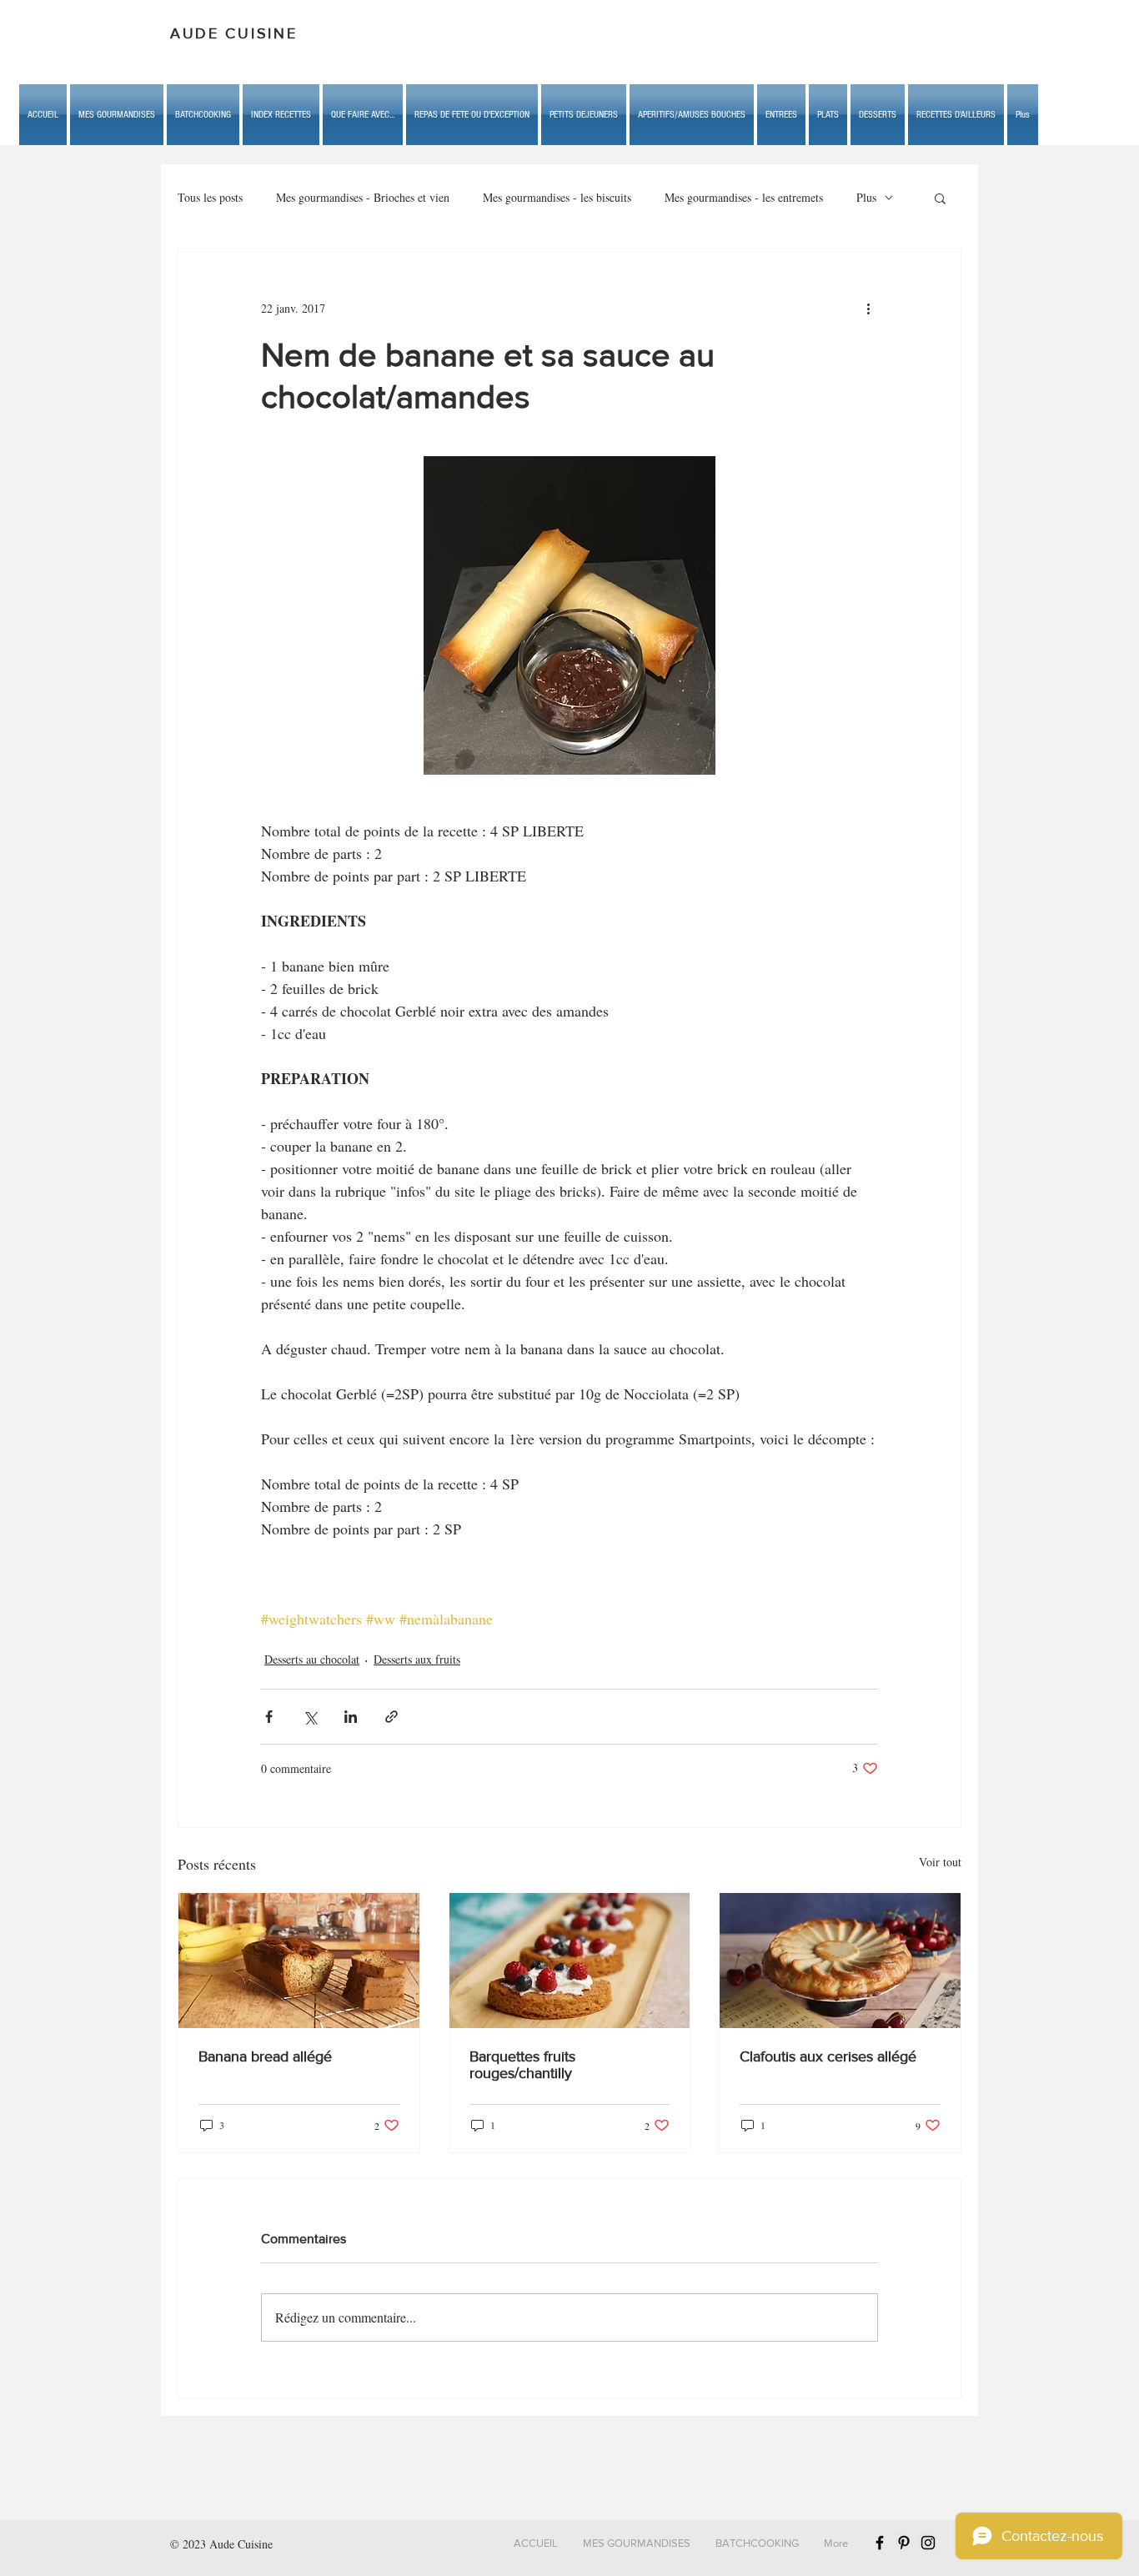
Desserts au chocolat (312, 1659)
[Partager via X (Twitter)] (310, 1717)
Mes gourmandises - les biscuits (557, 197)
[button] (363, 115)
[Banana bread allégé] (299, 1961)
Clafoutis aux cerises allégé (828, 2056)
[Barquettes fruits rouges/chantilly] (570, 1961)
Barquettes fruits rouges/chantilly (522, 2065)
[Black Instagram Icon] (928, 2543)
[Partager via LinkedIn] (351, 1717)
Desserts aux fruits (417, 1659)
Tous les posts (210, 197)
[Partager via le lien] (391, 1717)
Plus (866, 197)
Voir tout (940, 1862)
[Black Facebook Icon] (880, 2543)
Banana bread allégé (265, 2056)
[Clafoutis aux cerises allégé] (840, 1961)
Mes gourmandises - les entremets (744, 197)
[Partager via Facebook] (269, 1717)
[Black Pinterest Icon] (904, 2543)
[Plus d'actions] (868, 309)
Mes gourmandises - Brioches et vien (363, 197)
